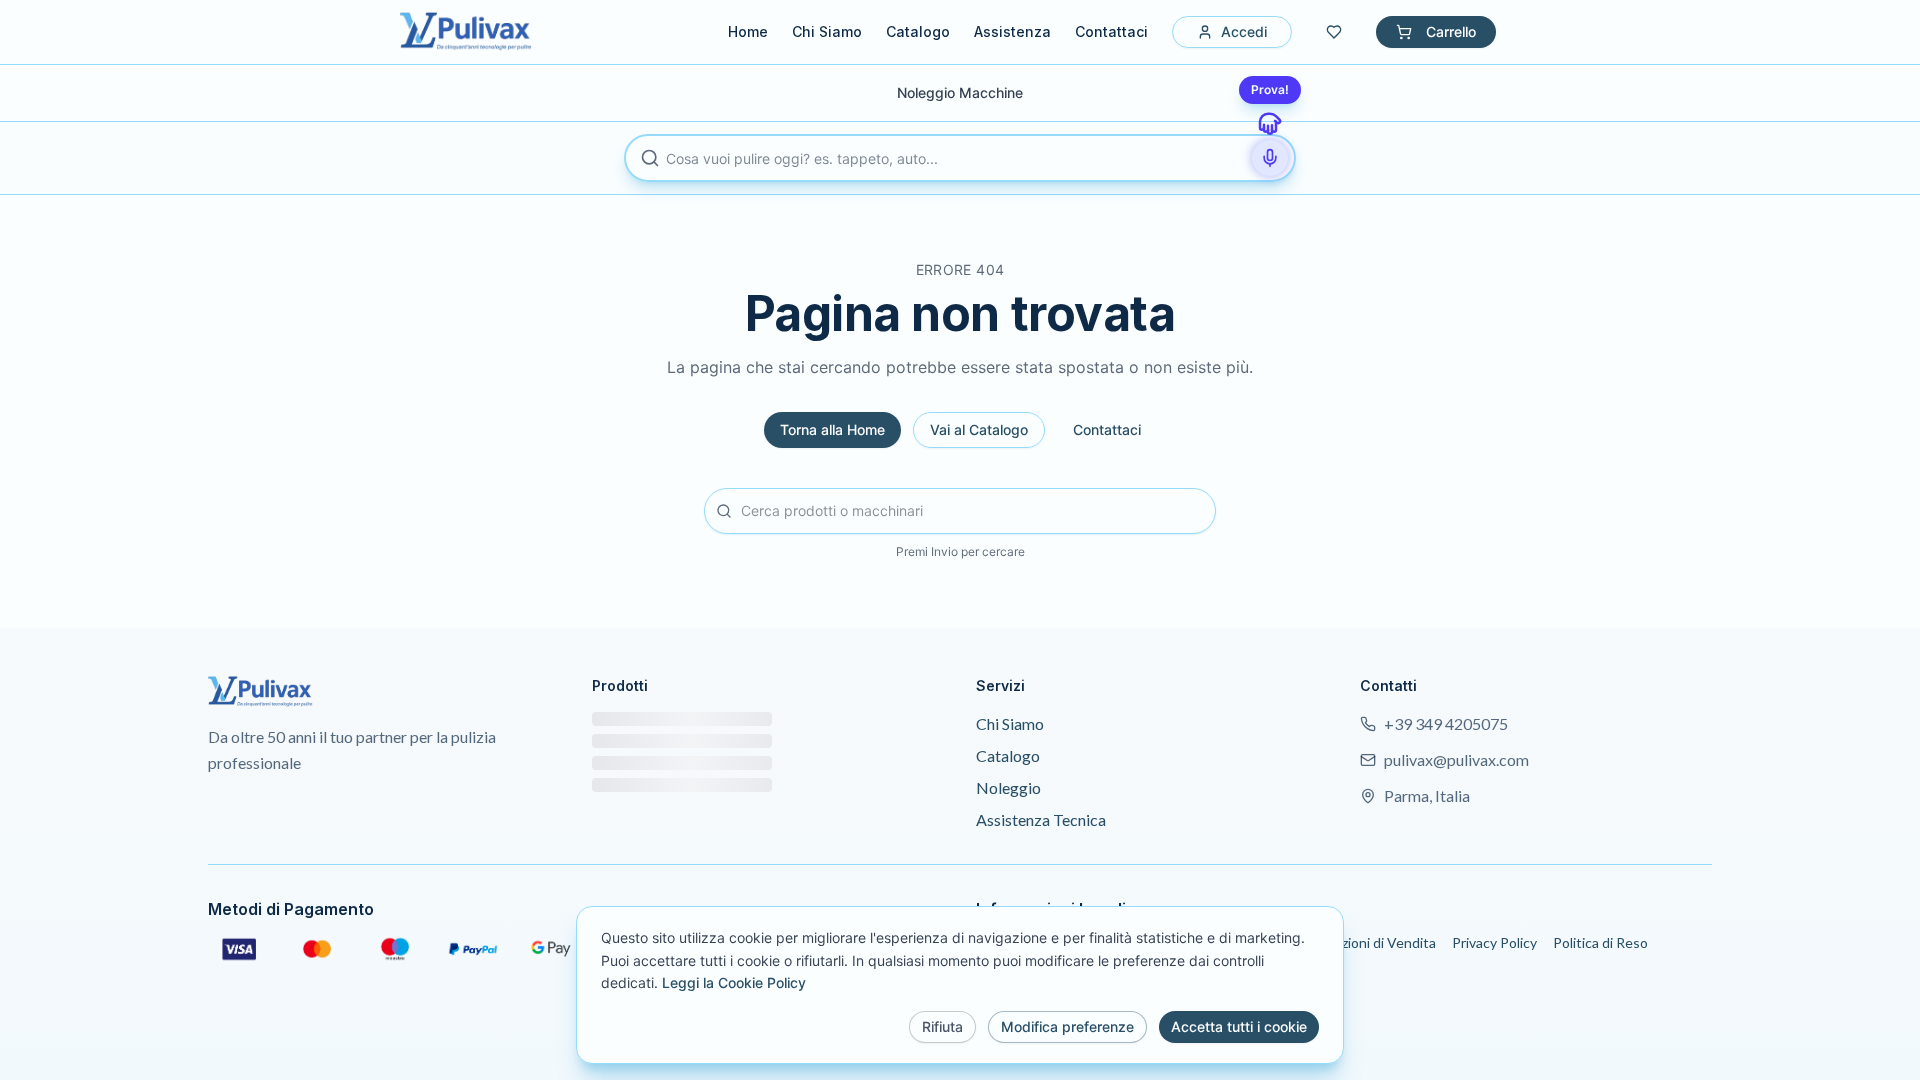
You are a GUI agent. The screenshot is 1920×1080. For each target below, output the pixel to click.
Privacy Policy (1494, 942)
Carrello (1451, 31)
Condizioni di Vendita (1370, 942)
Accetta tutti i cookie (1239, 1026)
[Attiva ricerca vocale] (1270, 158)
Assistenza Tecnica (1041, 819)
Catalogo (918, 31)
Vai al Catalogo (979, 429)
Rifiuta (942, 1026)
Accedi (1244, 31)
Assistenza (1012, 31)
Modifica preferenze (1067, 1026)
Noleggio (1008, 787)
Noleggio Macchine (960, 92)
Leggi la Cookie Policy (734, 982)
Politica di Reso (1600, 942)
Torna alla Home (832, 429)
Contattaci (1111, 31)
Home (748, 31)
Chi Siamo (827, 31)
